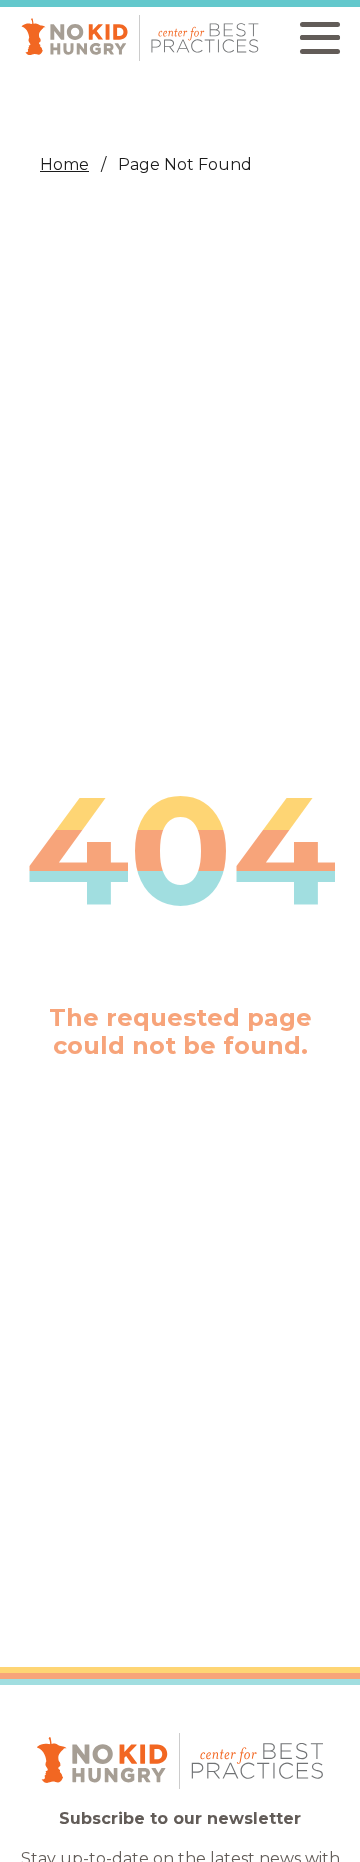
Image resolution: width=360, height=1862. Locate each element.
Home (64, 164)
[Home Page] (140, 38)
